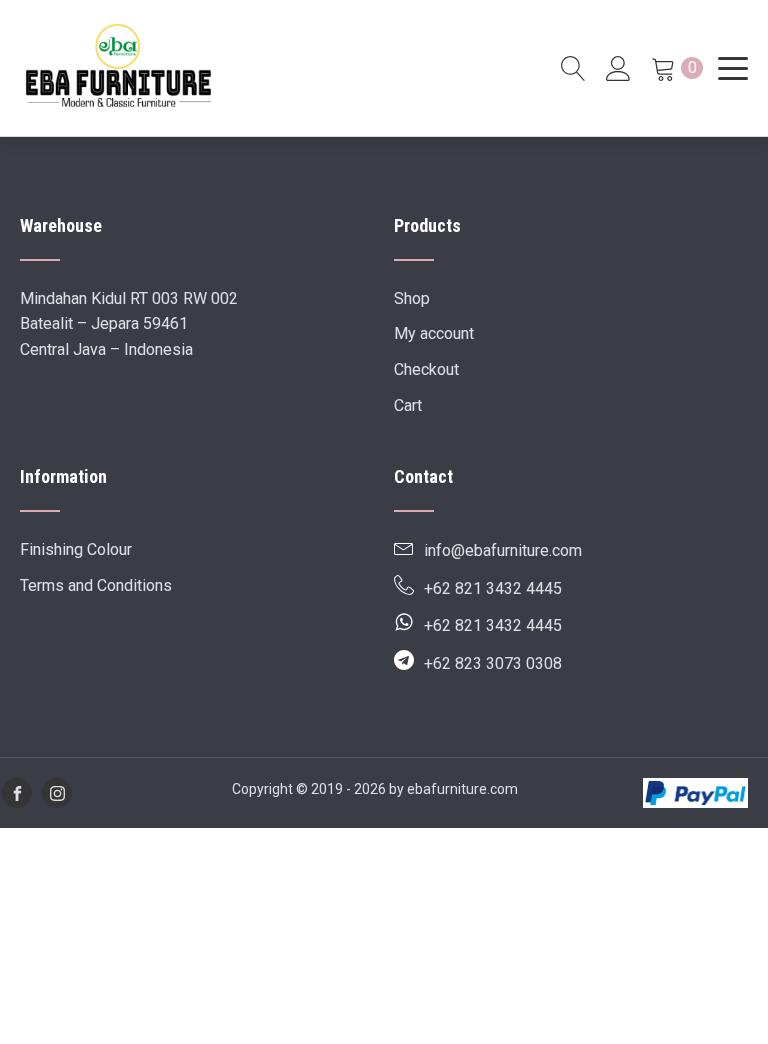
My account (434, 333)
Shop (412, 298)
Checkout (426, 369)
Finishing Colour (76, 549)
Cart (408, 405)
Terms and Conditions (96, 585)
